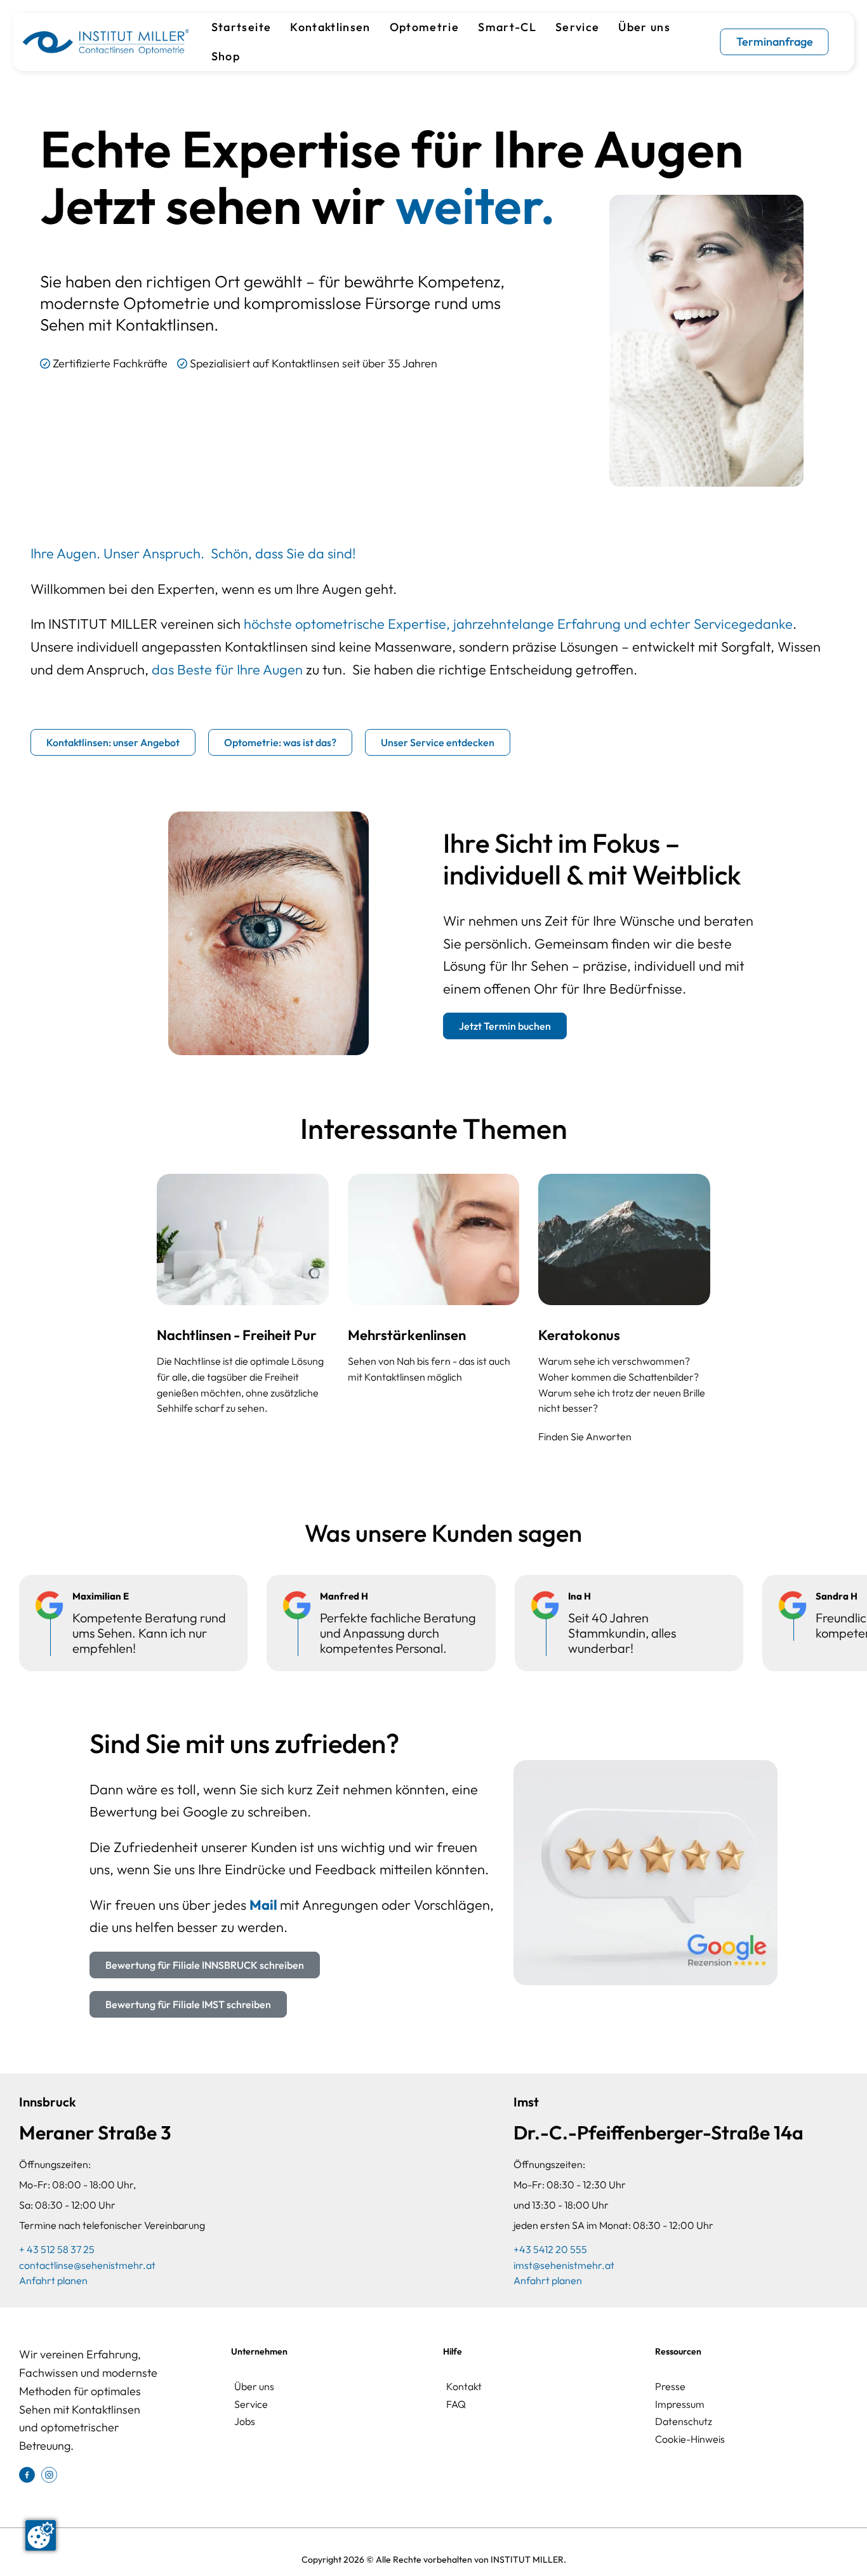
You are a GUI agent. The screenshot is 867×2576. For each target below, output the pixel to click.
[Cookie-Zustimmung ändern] (41, 2535)
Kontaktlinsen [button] (330, 27)
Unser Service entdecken (438, 742)
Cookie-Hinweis (690, 2439)
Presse (670, 2386)
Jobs (245, 2421)
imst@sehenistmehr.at (564, 2265)
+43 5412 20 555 (550, 2249)
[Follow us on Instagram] (49, 2474)
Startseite (241, 27)
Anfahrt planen (53, 2280)
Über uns (254, 2386)
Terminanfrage (775, 42)
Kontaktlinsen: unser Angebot (113, 742)
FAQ (456, 2404)
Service (577, 27)
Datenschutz (684, 2421)
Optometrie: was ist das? (280, 742)
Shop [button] (226, 56)
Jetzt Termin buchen (505, 1026)
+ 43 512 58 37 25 (57, 2249)
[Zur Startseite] (105, 42)
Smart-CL (507, 27)
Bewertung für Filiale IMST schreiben (188, 2004)
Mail (265, 1905)
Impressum (680, 2404)
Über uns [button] (644, 27)
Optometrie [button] (424, 27)
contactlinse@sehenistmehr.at (87, 2265)
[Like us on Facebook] (27, 2474)
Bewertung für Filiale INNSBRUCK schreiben (205, 1965)
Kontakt (464, 2386)
